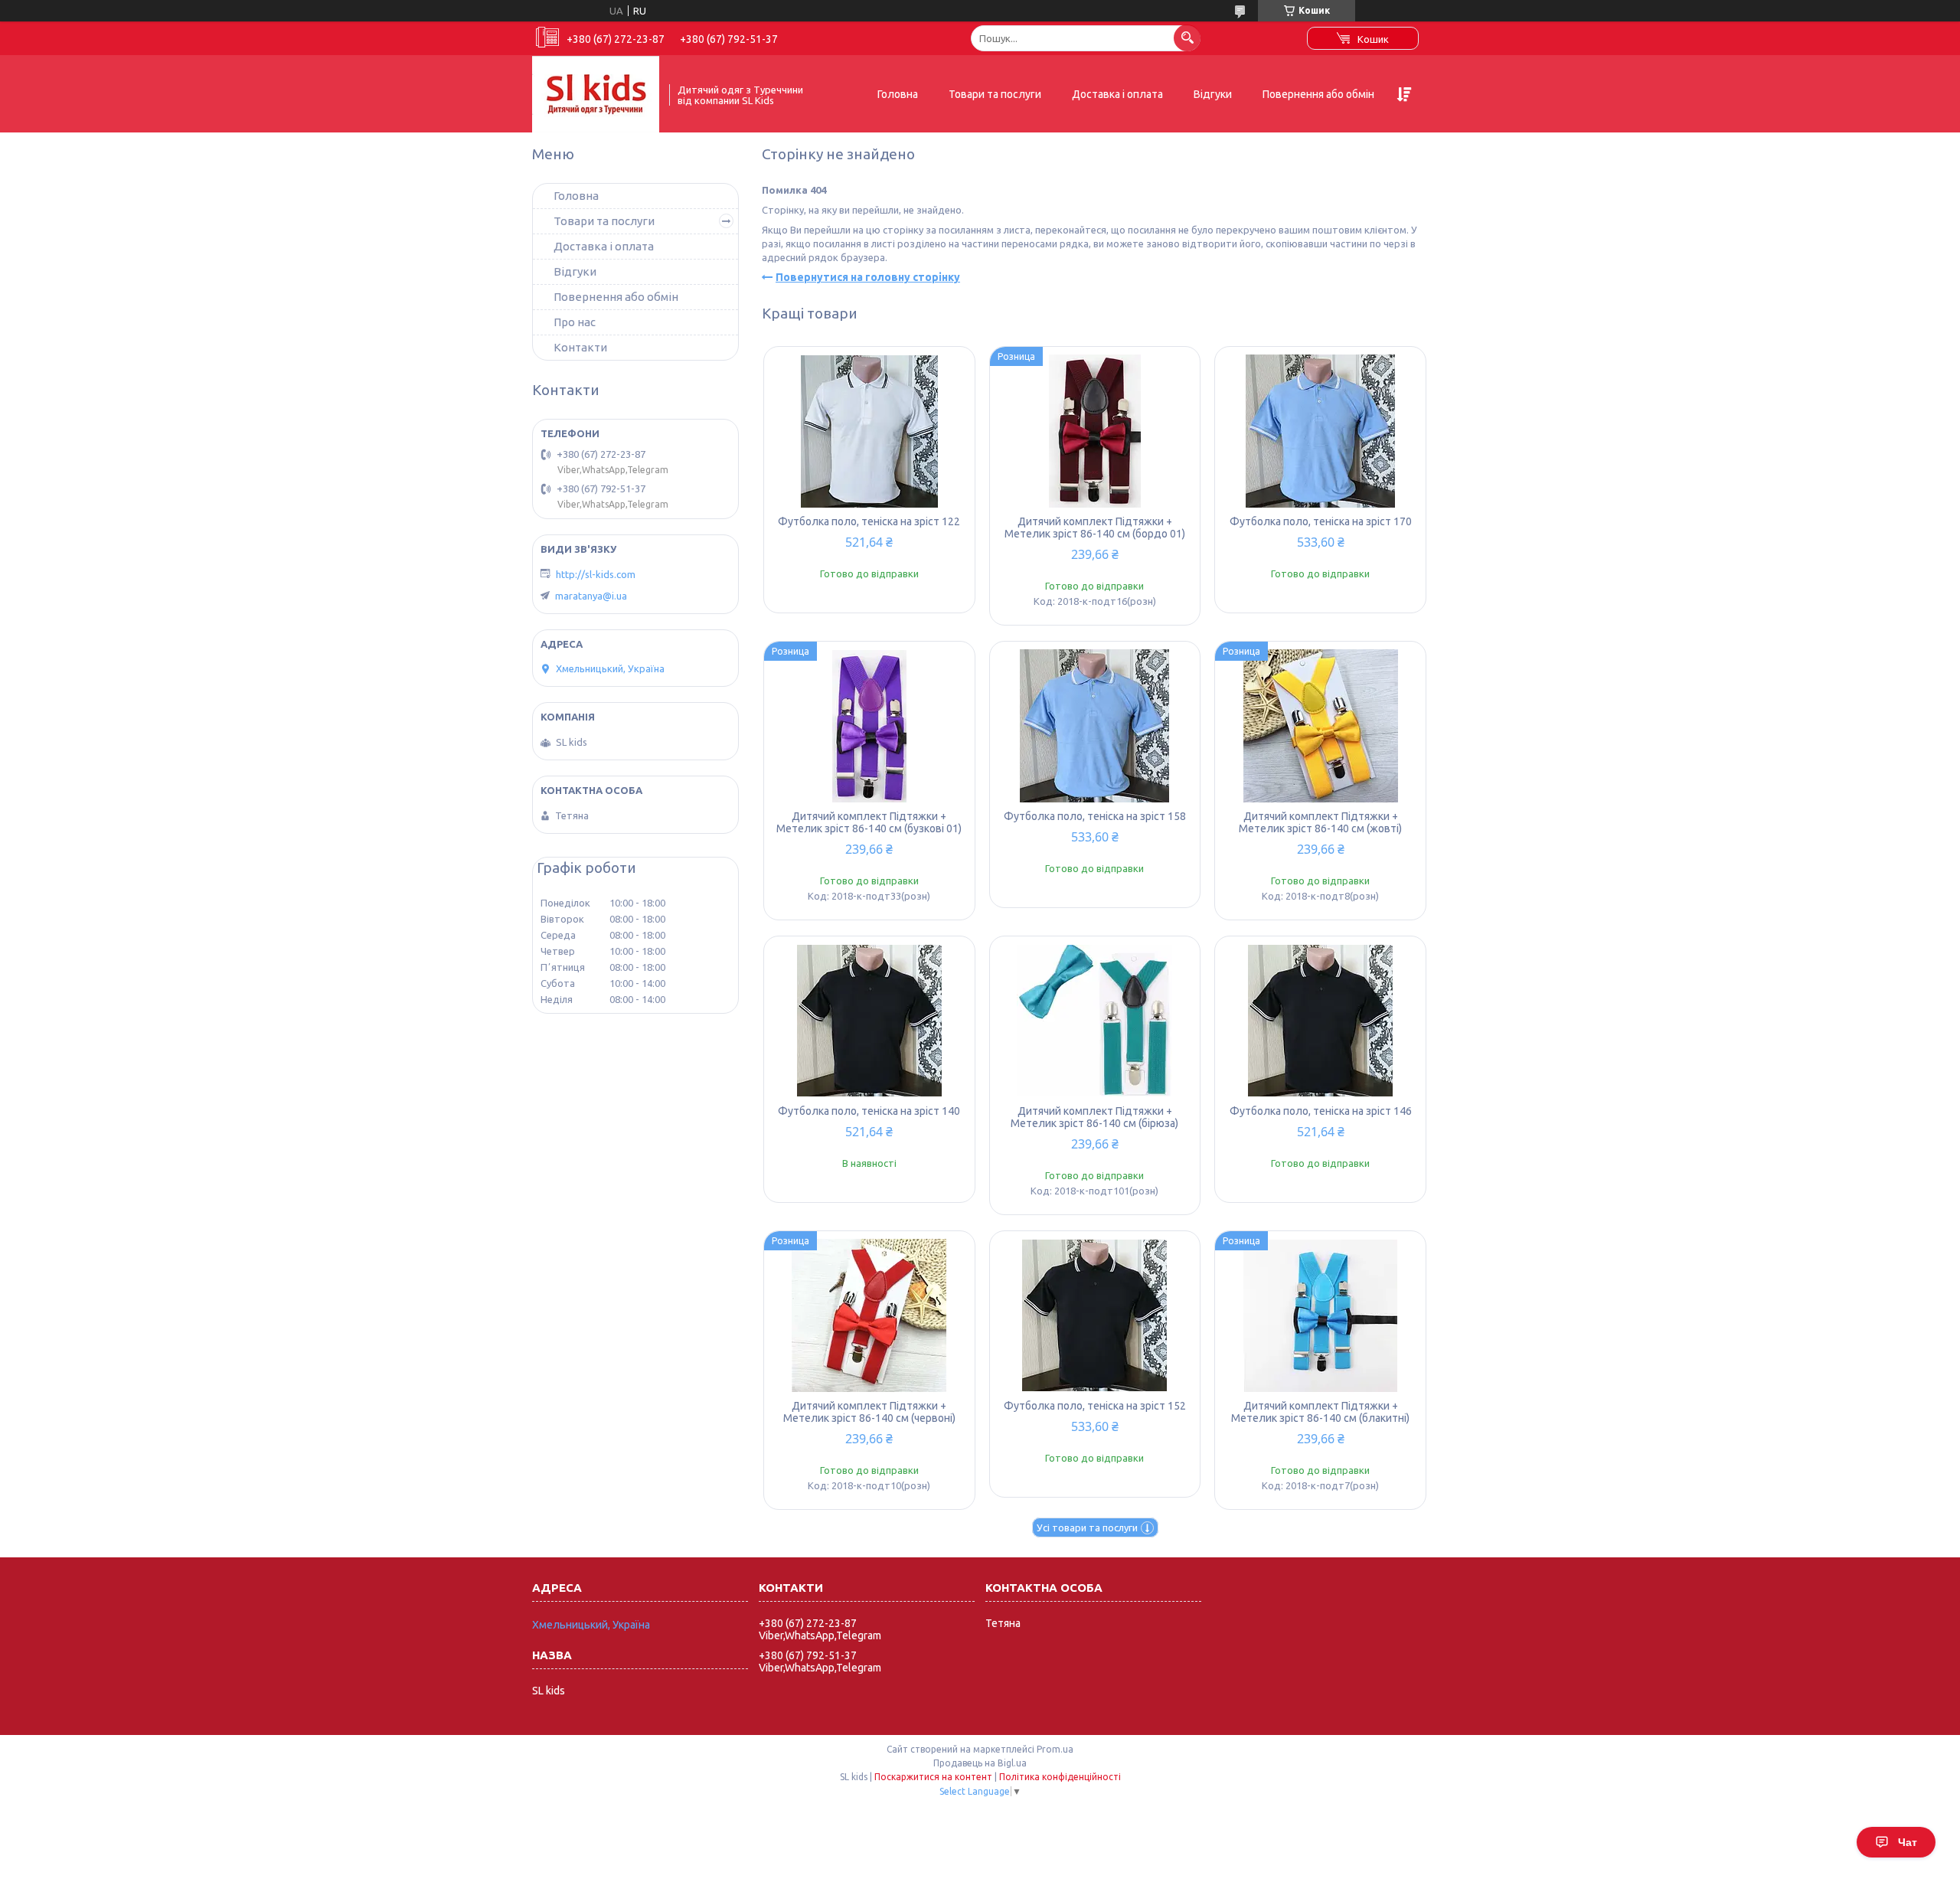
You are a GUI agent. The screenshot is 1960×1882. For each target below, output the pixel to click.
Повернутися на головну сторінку (868, 277)
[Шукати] (1187, 38)
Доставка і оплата (1117, 94)
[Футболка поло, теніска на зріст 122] (869, 431)
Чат (1908, 1842)
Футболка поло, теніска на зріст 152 (1095, 1406)
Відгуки (1213, 94)
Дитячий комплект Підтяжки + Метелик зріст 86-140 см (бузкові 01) (869, 822)
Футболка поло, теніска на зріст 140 (869, 1111)
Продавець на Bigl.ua (980, 1763)
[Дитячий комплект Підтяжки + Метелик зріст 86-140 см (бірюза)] (1095, 1021)
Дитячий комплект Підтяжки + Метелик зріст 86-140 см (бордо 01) (1095, 528)
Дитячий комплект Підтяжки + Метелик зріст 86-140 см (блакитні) (1320, 1412)
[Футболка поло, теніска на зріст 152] (1095, 1315)
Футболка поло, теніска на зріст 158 (1095, 816)
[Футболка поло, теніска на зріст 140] (869, 1021)
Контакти (580, 347)
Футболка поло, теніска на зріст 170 (1321, 521)
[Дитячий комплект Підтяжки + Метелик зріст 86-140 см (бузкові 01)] (869, 726)
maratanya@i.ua (591, 596)
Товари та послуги (995, 94)
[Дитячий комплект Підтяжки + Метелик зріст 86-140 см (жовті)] (1320, 726)
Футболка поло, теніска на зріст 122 (869, 521)
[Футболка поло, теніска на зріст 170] (1320, 431)
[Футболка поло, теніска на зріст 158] (1095, 726)
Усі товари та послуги (1087, 1527)
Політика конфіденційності (1060, 1777)
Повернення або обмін (1318, 94)
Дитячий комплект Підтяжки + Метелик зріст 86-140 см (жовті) (1320, 822)
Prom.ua (1055, 1749)
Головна (898, 94)
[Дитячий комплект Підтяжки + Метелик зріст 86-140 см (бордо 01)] (1095, 431)
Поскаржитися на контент (933, 1777)
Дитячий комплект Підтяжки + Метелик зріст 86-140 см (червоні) (869, 1412)
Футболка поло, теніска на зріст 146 (1321, 1111)
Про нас (575, 322)
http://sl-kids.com (596, 574)
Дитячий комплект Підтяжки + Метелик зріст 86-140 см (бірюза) (1094, 1117)
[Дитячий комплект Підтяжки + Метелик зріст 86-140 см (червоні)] (869, 1315)
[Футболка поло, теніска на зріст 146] (1320, 1021)
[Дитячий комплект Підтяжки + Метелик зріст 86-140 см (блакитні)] (1320, 1315)
